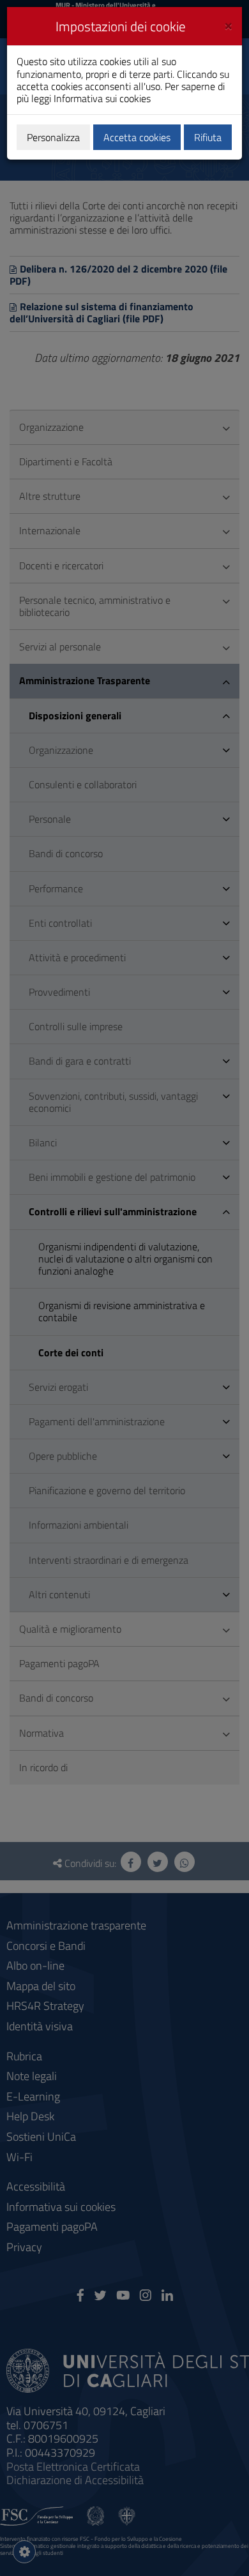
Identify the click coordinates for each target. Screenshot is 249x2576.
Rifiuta (208, 137)
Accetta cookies (137, 137)
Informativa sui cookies (102, 98)
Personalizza (53, 137)
